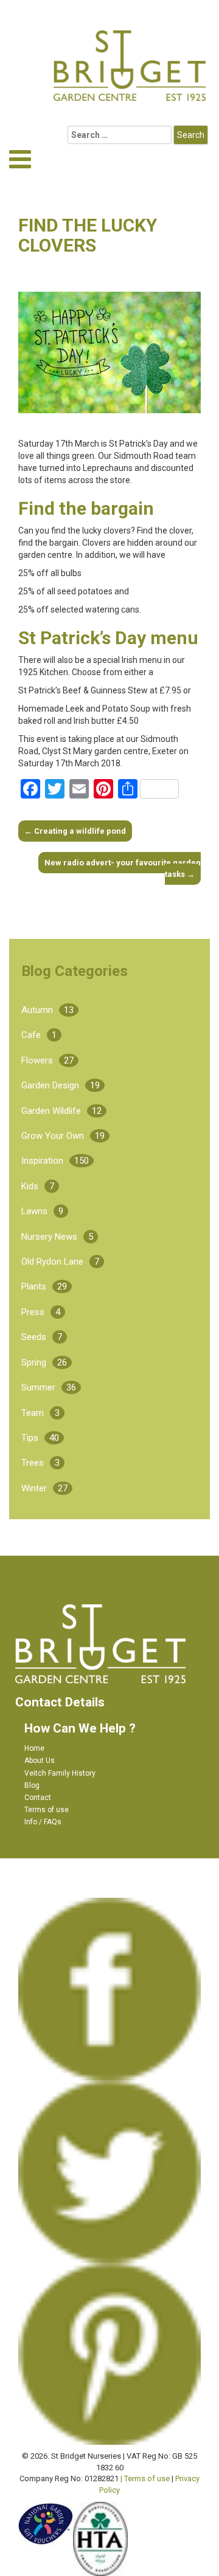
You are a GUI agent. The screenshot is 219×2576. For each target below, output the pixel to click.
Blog (32, 1785)
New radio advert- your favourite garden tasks (123, 868)
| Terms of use (145, 2478)
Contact (38, 1798)
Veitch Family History (60, 1773)
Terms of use (47, 1810)
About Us (40, 1760)
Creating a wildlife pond (75, 831)
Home (34, 1748)
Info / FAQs (43, 1822)
